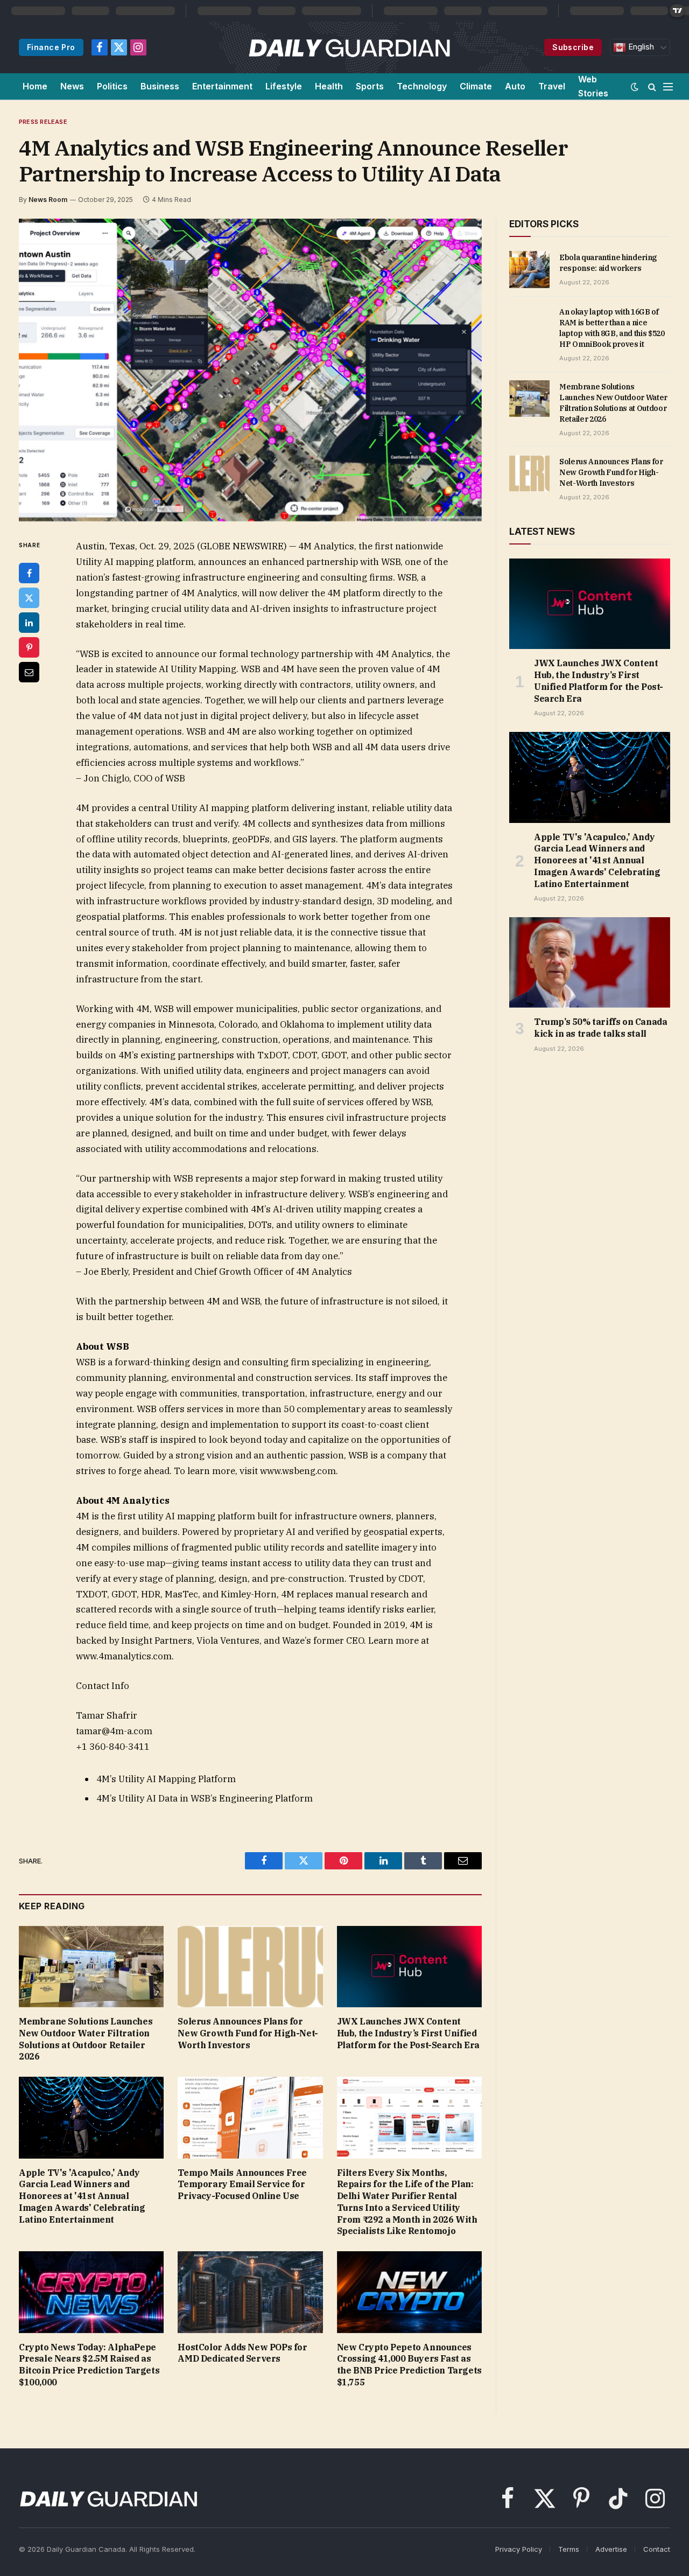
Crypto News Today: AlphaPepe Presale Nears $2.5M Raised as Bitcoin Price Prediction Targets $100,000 (89, 2365)
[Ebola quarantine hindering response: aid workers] (529, 269)
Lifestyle (284, 86)
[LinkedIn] (29, 623)
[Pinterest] (29, 647)
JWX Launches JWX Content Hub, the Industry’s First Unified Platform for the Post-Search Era (408, 2033)
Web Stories (593, 86)
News (72, 86)
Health (329, 86)
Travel (552, 86)
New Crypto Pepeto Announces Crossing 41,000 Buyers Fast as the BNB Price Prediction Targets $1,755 (409, 2365)
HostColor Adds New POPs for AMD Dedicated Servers (242, 2353)
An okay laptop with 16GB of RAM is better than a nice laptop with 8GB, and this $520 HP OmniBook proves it (612, 328)
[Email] (29, 672)
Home (35, 86)
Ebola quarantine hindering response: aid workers (608, 263)
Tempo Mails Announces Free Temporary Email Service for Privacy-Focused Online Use (242, 2184)
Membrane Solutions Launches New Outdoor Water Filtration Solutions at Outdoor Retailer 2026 (86, 2039)
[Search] (652, 86)
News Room (48, 200)
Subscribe (573, 47)
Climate (476, 86)
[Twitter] (29, 598)
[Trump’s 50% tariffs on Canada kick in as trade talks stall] (590, 962)
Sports (370, 86)
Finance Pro (51, 47)
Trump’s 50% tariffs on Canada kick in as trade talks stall (600, 1028)
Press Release (43, 122)
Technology (422, 86)
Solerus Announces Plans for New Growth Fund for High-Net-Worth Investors (248, 2033)
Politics (112, 86)
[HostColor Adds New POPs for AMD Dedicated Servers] (250, 2292)
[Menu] (668, 86)
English (640, 47)
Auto (515, 86)
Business (160, 86)
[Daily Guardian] (350, 47)
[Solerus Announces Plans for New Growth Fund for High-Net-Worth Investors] (250, 1967)
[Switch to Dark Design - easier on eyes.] (635, 87)
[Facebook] (29, 573)
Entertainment (222, 86)
